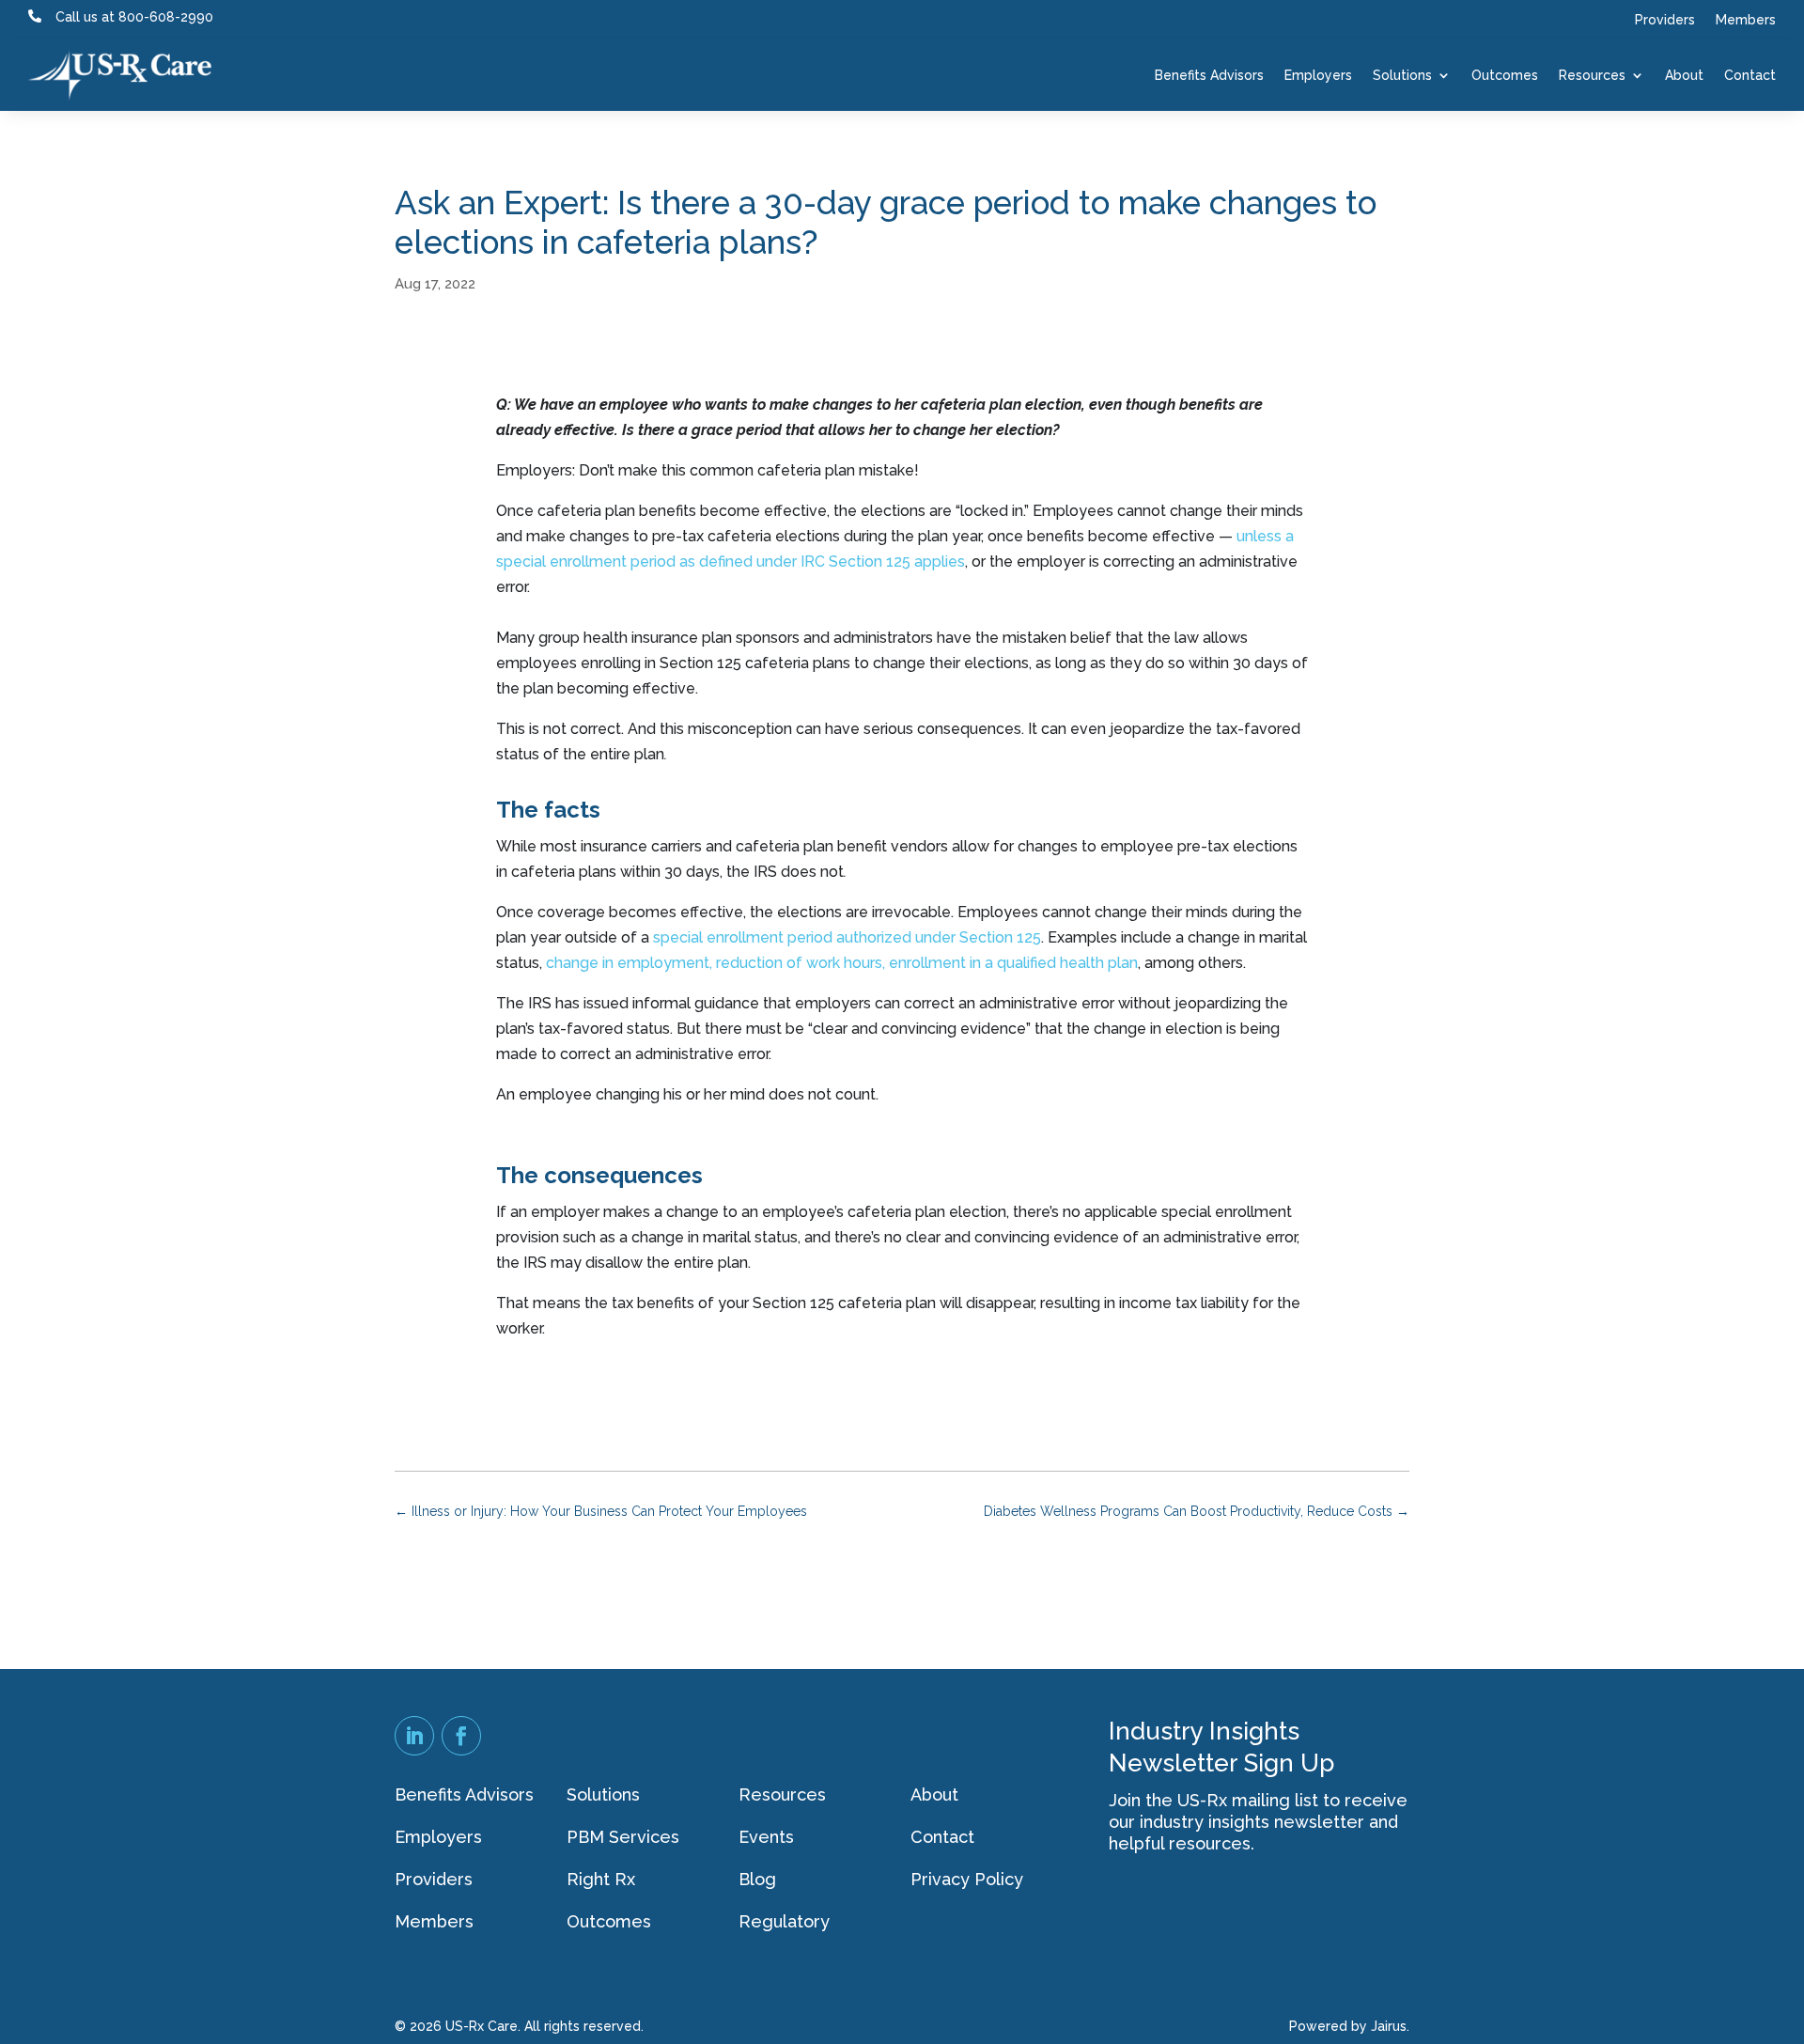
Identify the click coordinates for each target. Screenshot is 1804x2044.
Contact (1750, 75)
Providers (1665, 20)
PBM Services (623, 1837)
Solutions (1402, 75)
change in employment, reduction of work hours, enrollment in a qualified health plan (842, 963)
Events (766, 1837)
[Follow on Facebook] (461, 1736)
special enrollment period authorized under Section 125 (847, 937)
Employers (1318, 75)
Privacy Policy (967, 1879)
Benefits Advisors (1209, 75)
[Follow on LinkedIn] (414, 1736)
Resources (1592, 75)
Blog (757, 1879)
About (1684, 75)
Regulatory (784, 1921)
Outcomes (1505, 75)
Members (1746, 20)
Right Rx (601, 1879)
